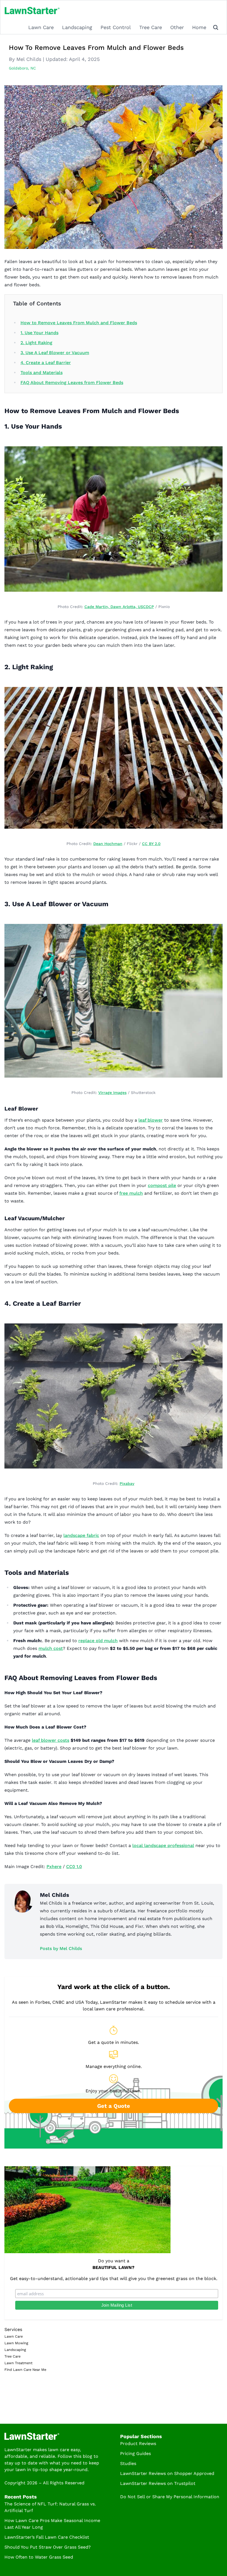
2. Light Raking (36, 343)
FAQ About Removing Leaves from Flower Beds (72, 382)
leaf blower (151, 1120)
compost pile (162, 1185)
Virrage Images (112, 1093)
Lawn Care (41, 27)
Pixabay (127, 1483)
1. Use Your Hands (39, 333)
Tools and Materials (42, 373)
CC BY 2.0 (151, 844)
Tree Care (151, 27)
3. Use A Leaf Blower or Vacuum (55, 353)
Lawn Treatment (18, 2363)
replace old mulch (98, 1641)
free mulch (131, 1193)
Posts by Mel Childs (61, 1948)
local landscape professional (163, 1845)
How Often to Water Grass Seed (39, 2557)
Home (199, 27)
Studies (128, 2463)
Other (177, 27)
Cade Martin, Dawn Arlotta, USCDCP (119, 607)
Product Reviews (138, 2444)
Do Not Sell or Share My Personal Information (170, 2497)
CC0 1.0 (74, 1867)
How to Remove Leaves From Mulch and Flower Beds (79, 323)
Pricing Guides (136, 2453)
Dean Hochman (108, 844)
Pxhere (54, 1867)
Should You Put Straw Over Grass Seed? (48, 2547)
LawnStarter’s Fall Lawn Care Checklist (47, 2537)
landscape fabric (81, 1535)
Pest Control (116, 27)
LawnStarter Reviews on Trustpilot (158, 2483)
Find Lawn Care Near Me (25, 2370)
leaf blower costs (51, 1740)
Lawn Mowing (16, 2343)
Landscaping (77, 27)
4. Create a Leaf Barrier (46, 363)
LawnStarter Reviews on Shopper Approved (167, 2473)
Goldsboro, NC (22, 68)
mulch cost (51, 1648)
